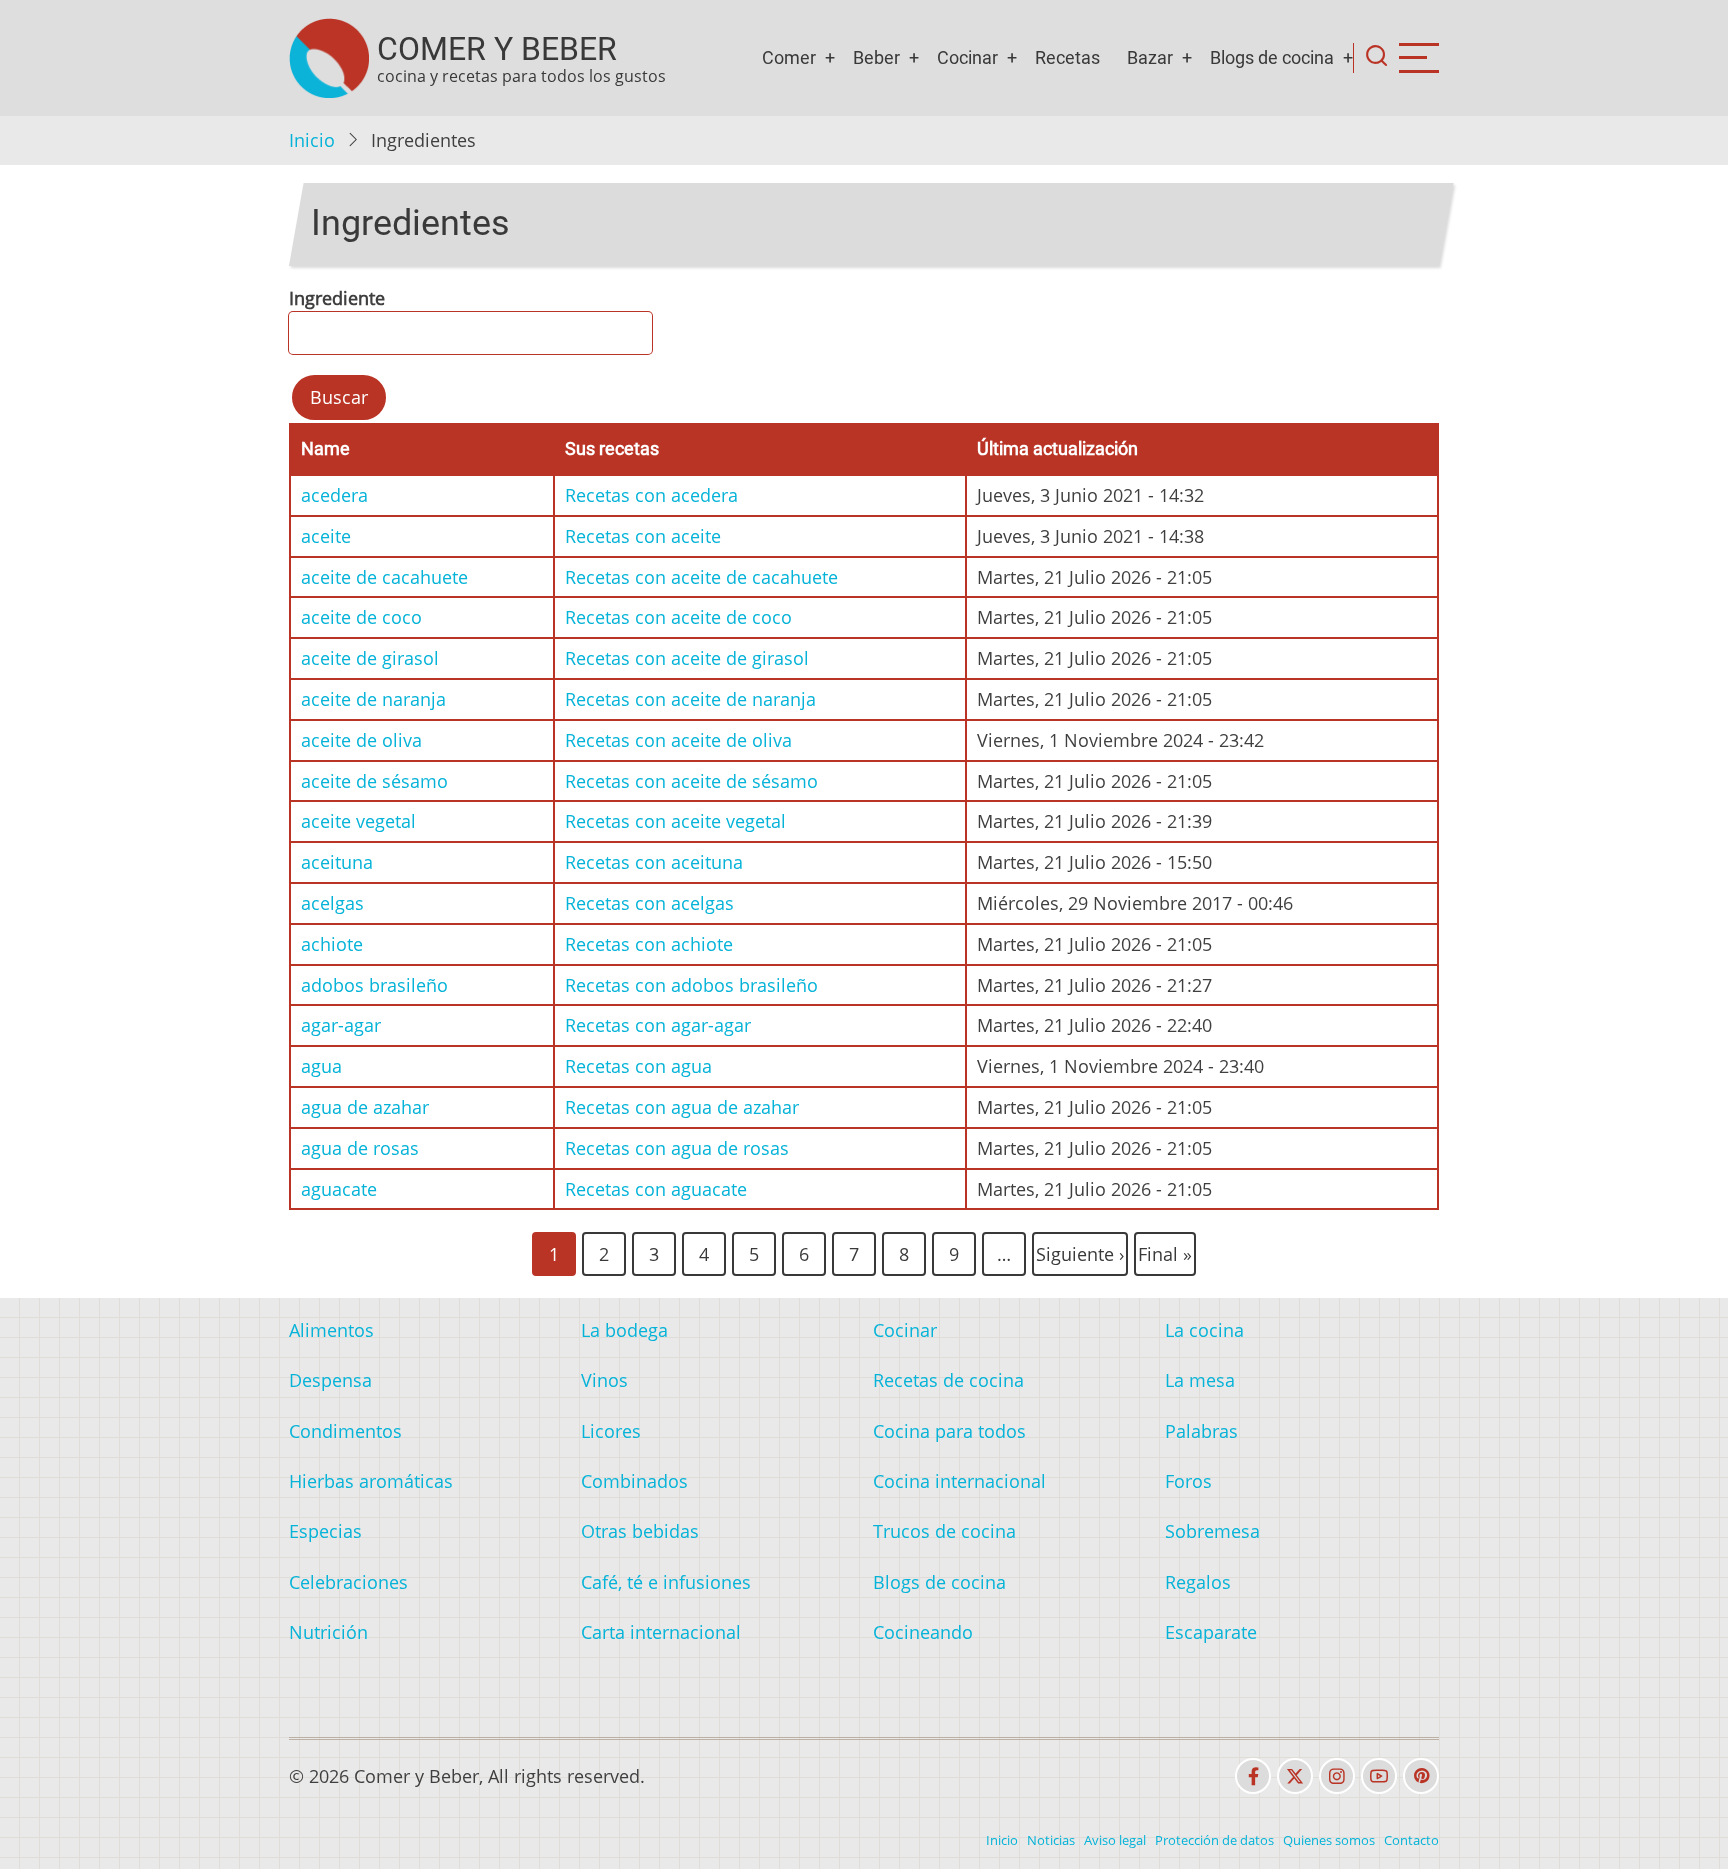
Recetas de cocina (948, 1380)
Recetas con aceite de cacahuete (701, 577)
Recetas (1067, 57)
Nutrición (328, 1632)
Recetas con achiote (649, 944)
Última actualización (1057, 448)
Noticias (1051, 1840)
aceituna (337, 862)
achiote (332, 944)
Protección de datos (1214, 1840)
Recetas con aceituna (654, 862)
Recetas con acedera (651, 495)
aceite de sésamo (374, 781)
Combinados (634, 1481)
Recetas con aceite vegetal (675, 821)
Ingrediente (337, 298)
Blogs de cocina (1272, 57)
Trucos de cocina (944, 1531)
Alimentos (331, 1330)
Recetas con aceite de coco (678, 617)
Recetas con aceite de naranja (690, 699)
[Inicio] (329, 58)
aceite (326, 536)
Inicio (312, 140)
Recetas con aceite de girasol (687, 658)
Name (325, 448)
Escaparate (1211, 1632)
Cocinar (967, 57)
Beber (876, 57)
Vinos (604, 1380)
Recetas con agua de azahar (682, 1107)
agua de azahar (365, 1107)
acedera (334, 495)
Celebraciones (348, 1582)
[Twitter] (1295, 1776)
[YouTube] (1379, 1776)
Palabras (1201, 1431)
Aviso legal (1115, 1840)
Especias (325, 1531)
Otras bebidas (640, 1531)
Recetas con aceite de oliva (678, 740)
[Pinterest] (1421, 1776)
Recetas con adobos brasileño (691, 985)
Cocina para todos (949, 1431)
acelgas (332, 903)
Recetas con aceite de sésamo (691, 781)
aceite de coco (361, 617)
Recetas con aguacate (656, 1189)
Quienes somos (1329, 1840)
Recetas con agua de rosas (677, 1148)
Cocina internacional (959, 1481)
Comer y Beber (497, 49)
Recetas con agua (638, 1066)
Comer (789, 57)
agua (321, 1066)
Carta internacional (661, 1632)
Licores (611, 1431)
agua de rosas (360, 1148)
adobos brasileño (374, 985)
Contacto (1411, 1840)
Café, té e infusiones (666, 1582)
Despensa (330, 1380)
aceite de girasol (370, 658)
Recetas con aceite (643, 536)
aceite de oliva (361, 740)
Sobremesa (1212, 1531)
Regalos (1198, 1582)
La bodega (624, 1330)
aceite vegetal (358, 821)
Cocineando (923, 1632)
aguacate (339, 1189)
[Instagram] (1337, 1776)
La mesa (1200, 1380)
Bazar (1150, 57)
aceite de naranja (373, 699)
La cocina (1204, 1330)
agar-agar (341, 1025)
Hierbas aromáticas (371, 1481)
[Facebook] (1253, 1776)
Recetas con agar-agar (658, 1025)
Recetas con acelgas (649, 903)
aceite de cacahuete (384, 577)
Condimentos (345, 1431)
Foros (1188, 1481)
